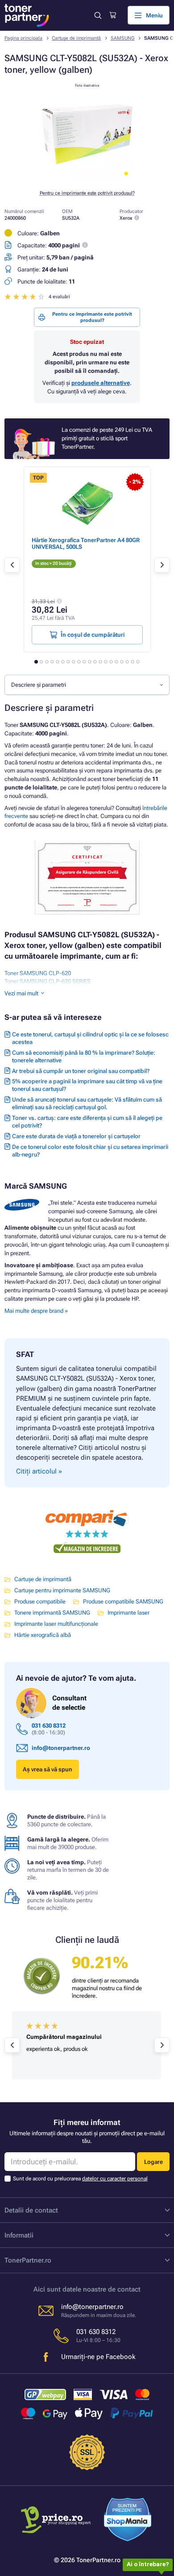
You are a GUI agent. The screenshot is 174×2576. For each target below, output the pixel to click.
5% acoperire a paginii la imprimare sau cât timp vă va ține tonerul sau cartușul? (87, 1085)
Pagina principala (23, 38)
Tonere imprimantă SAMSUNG (52, 1613)
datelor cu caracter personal (115, 2179)
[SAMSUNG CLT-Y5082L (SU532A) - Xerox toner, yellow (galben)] (87, 178)
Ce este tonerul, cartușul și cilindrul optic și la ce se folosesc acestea (90, 1038)
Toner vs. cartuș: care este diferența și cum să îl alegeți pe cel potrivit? (87, 1122)
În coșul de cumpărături (93, 635)
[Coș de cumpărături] (113, 15)
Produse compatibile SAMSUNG (123, 1601)
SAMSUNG (123, 38)
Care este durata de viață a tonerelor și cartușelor (76, 1136)
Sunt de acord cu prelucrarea (80, 2179)
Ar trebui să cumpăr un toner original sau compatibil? (81, 1071)
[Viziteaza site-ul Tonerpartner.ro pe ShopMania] (128, 2521)
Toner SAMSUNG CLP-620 (38, 973)
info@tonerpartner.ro (61, 1748)
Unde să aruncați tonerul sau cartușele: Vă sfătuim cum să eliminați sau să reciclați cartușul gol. (87, 1103)
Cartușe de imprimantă (76, 38)
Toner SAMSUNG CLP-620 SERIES (48, 981)
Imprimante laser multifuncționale (56, 1624)
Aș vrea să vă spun (48, 1769)
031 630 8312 (49, 1726)
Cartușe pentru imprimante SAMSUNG (62, 1590)
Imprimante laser (128, 1613)
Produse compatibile (40, 1601)
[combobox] (87, 685)
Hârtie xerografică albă (43, 1635)
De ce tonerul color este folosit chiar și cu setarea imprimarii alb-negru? (90, 1151)
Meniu (154, 15)
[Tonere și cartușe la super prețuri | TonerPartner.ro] (27, 15)
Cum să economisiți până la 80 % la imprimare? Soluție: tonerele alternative (84, 1056)
